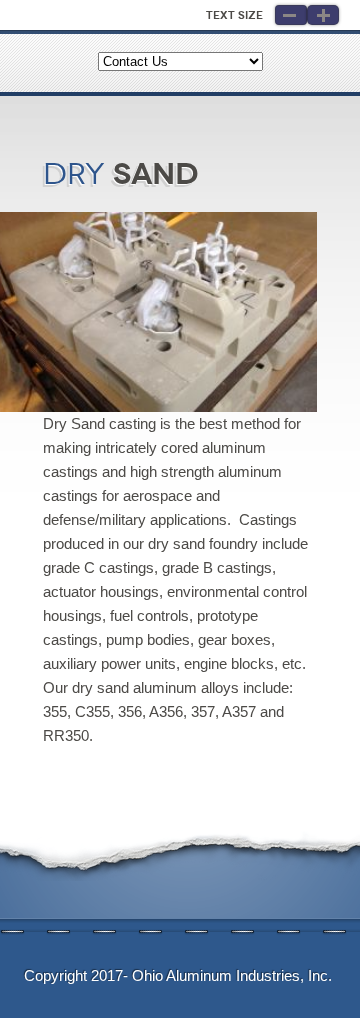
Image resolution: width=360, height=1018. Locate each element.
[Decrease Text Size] (291, 15)
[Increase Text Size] (323, 15)
